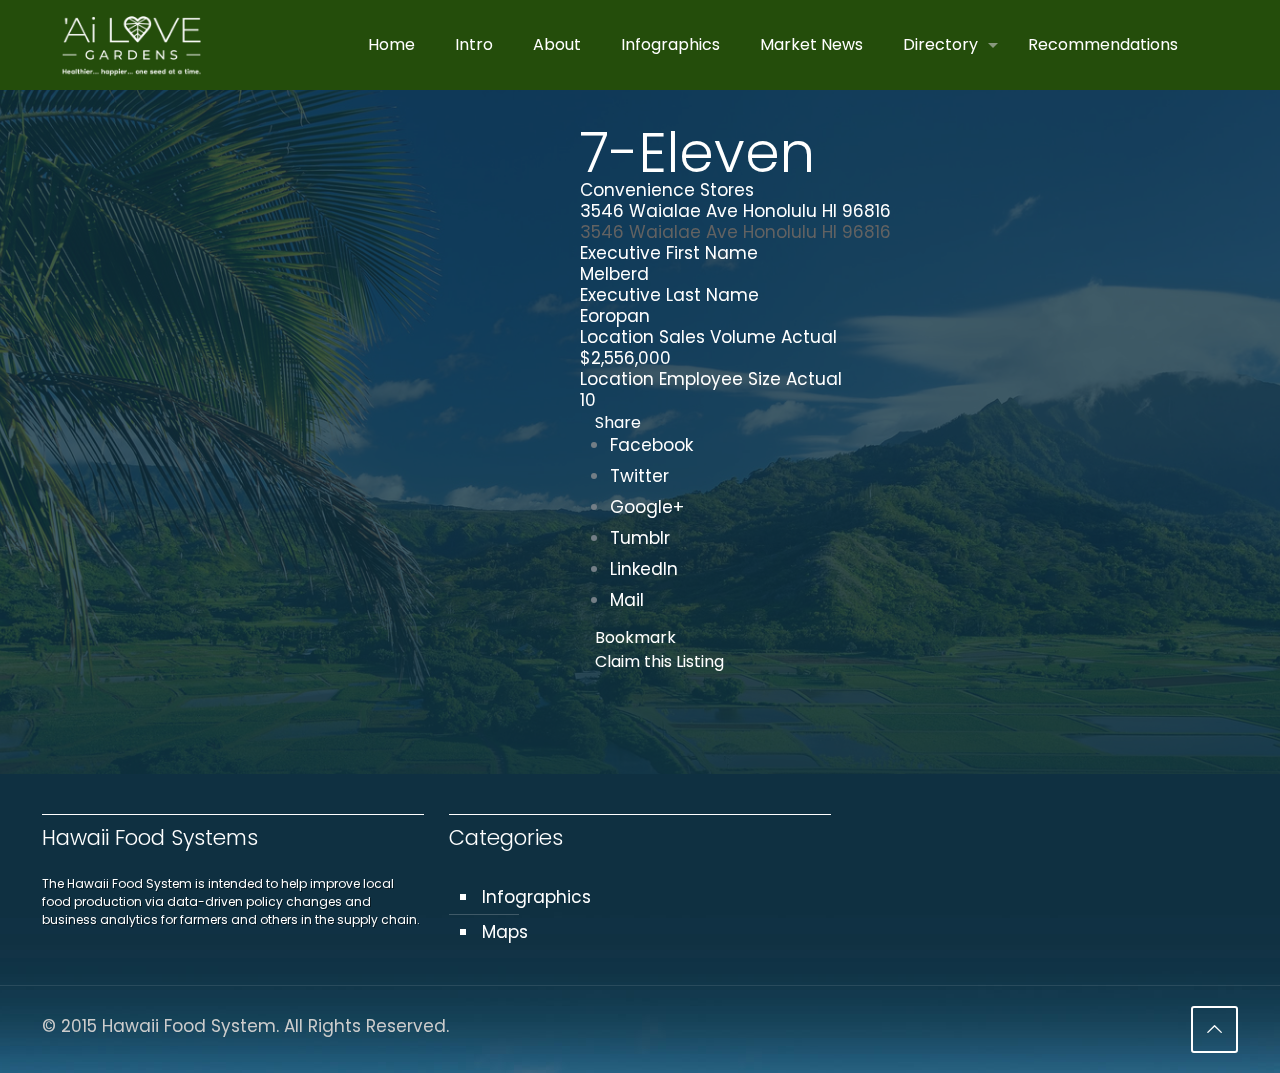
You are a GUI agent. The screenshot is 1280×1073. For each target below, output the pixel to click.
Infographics (536, 897)
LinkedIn (644, 569)
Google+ (647, 507)
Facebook (651, 445)
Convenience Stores (667, 190)
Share (618, 422)
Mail (627, 600)
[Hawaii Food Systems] (131, 45)
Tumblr (640, 538)
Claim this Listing (659, 661)
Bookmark (635, 637)
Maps (505, 932)
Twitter (639, 476)
